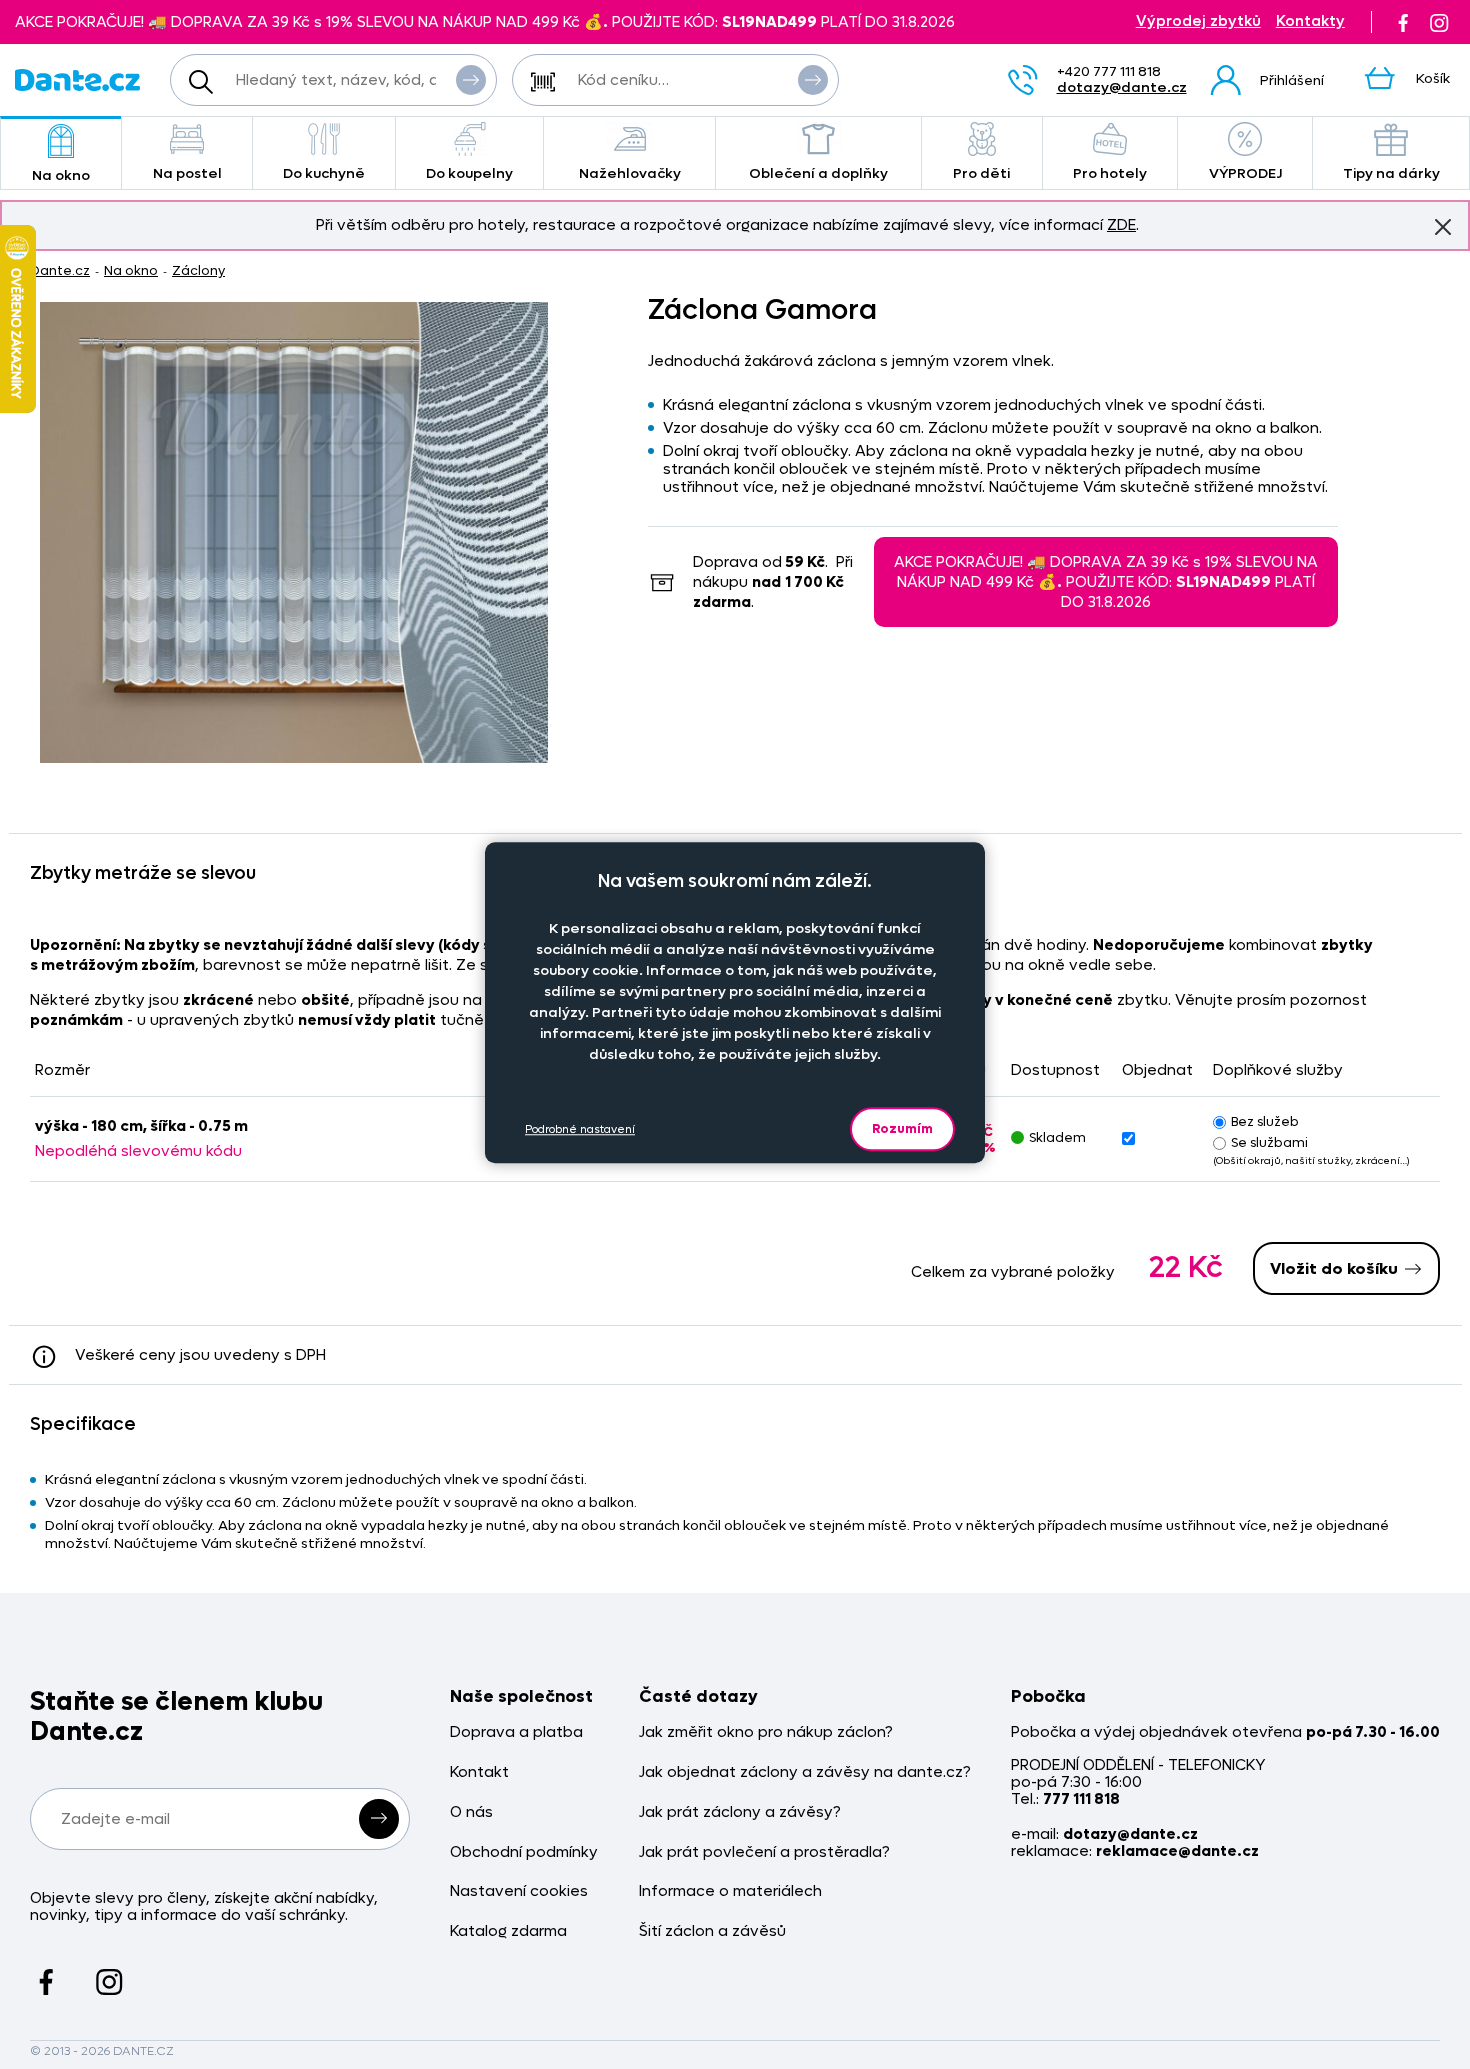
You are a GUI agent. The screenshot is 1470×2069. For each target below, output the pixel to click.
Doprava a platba (516, 1732)
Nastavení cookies (519, 1891)
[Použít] (813, 80)
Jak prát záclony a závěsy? (740, 1812)
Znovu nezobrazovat (1443, 227)
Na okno (61, 175)
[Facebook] (1403, 22)
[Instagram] (1439, 22)
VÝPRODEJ (1245, 173)
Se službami (1269, 1142)
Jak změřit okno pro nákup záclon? (766, 1732)
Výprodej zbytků (1198, 21)
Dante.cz (60, 270)
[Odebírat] (379, 1819)
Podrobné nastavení (580, 1128)
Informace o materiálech (730, 1891)
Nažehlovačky (630, 173)
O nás (471, 1812)
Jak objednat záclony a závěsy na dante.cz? (805, 1772)
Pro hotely (1110, 173)
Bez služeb (1265, 1121)
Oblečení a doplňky (818, 173)
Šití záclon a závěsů (712, 1931)
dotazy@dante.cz (1122, 87)
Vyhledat (471, 80)
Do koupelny (469, 173)
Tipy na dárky (1391, 173)
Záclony (198, 270)
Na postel (187, 173)
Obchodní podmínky (524, 1852)
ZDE (1121, 225)
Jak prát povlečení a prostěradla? (764, 1852)
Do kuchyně (324, 173)
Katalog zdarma (508, 1931)
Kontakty (1310, 21)
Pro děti (981, 173)
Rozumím (902, 1128)
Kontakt (479, 1772)
